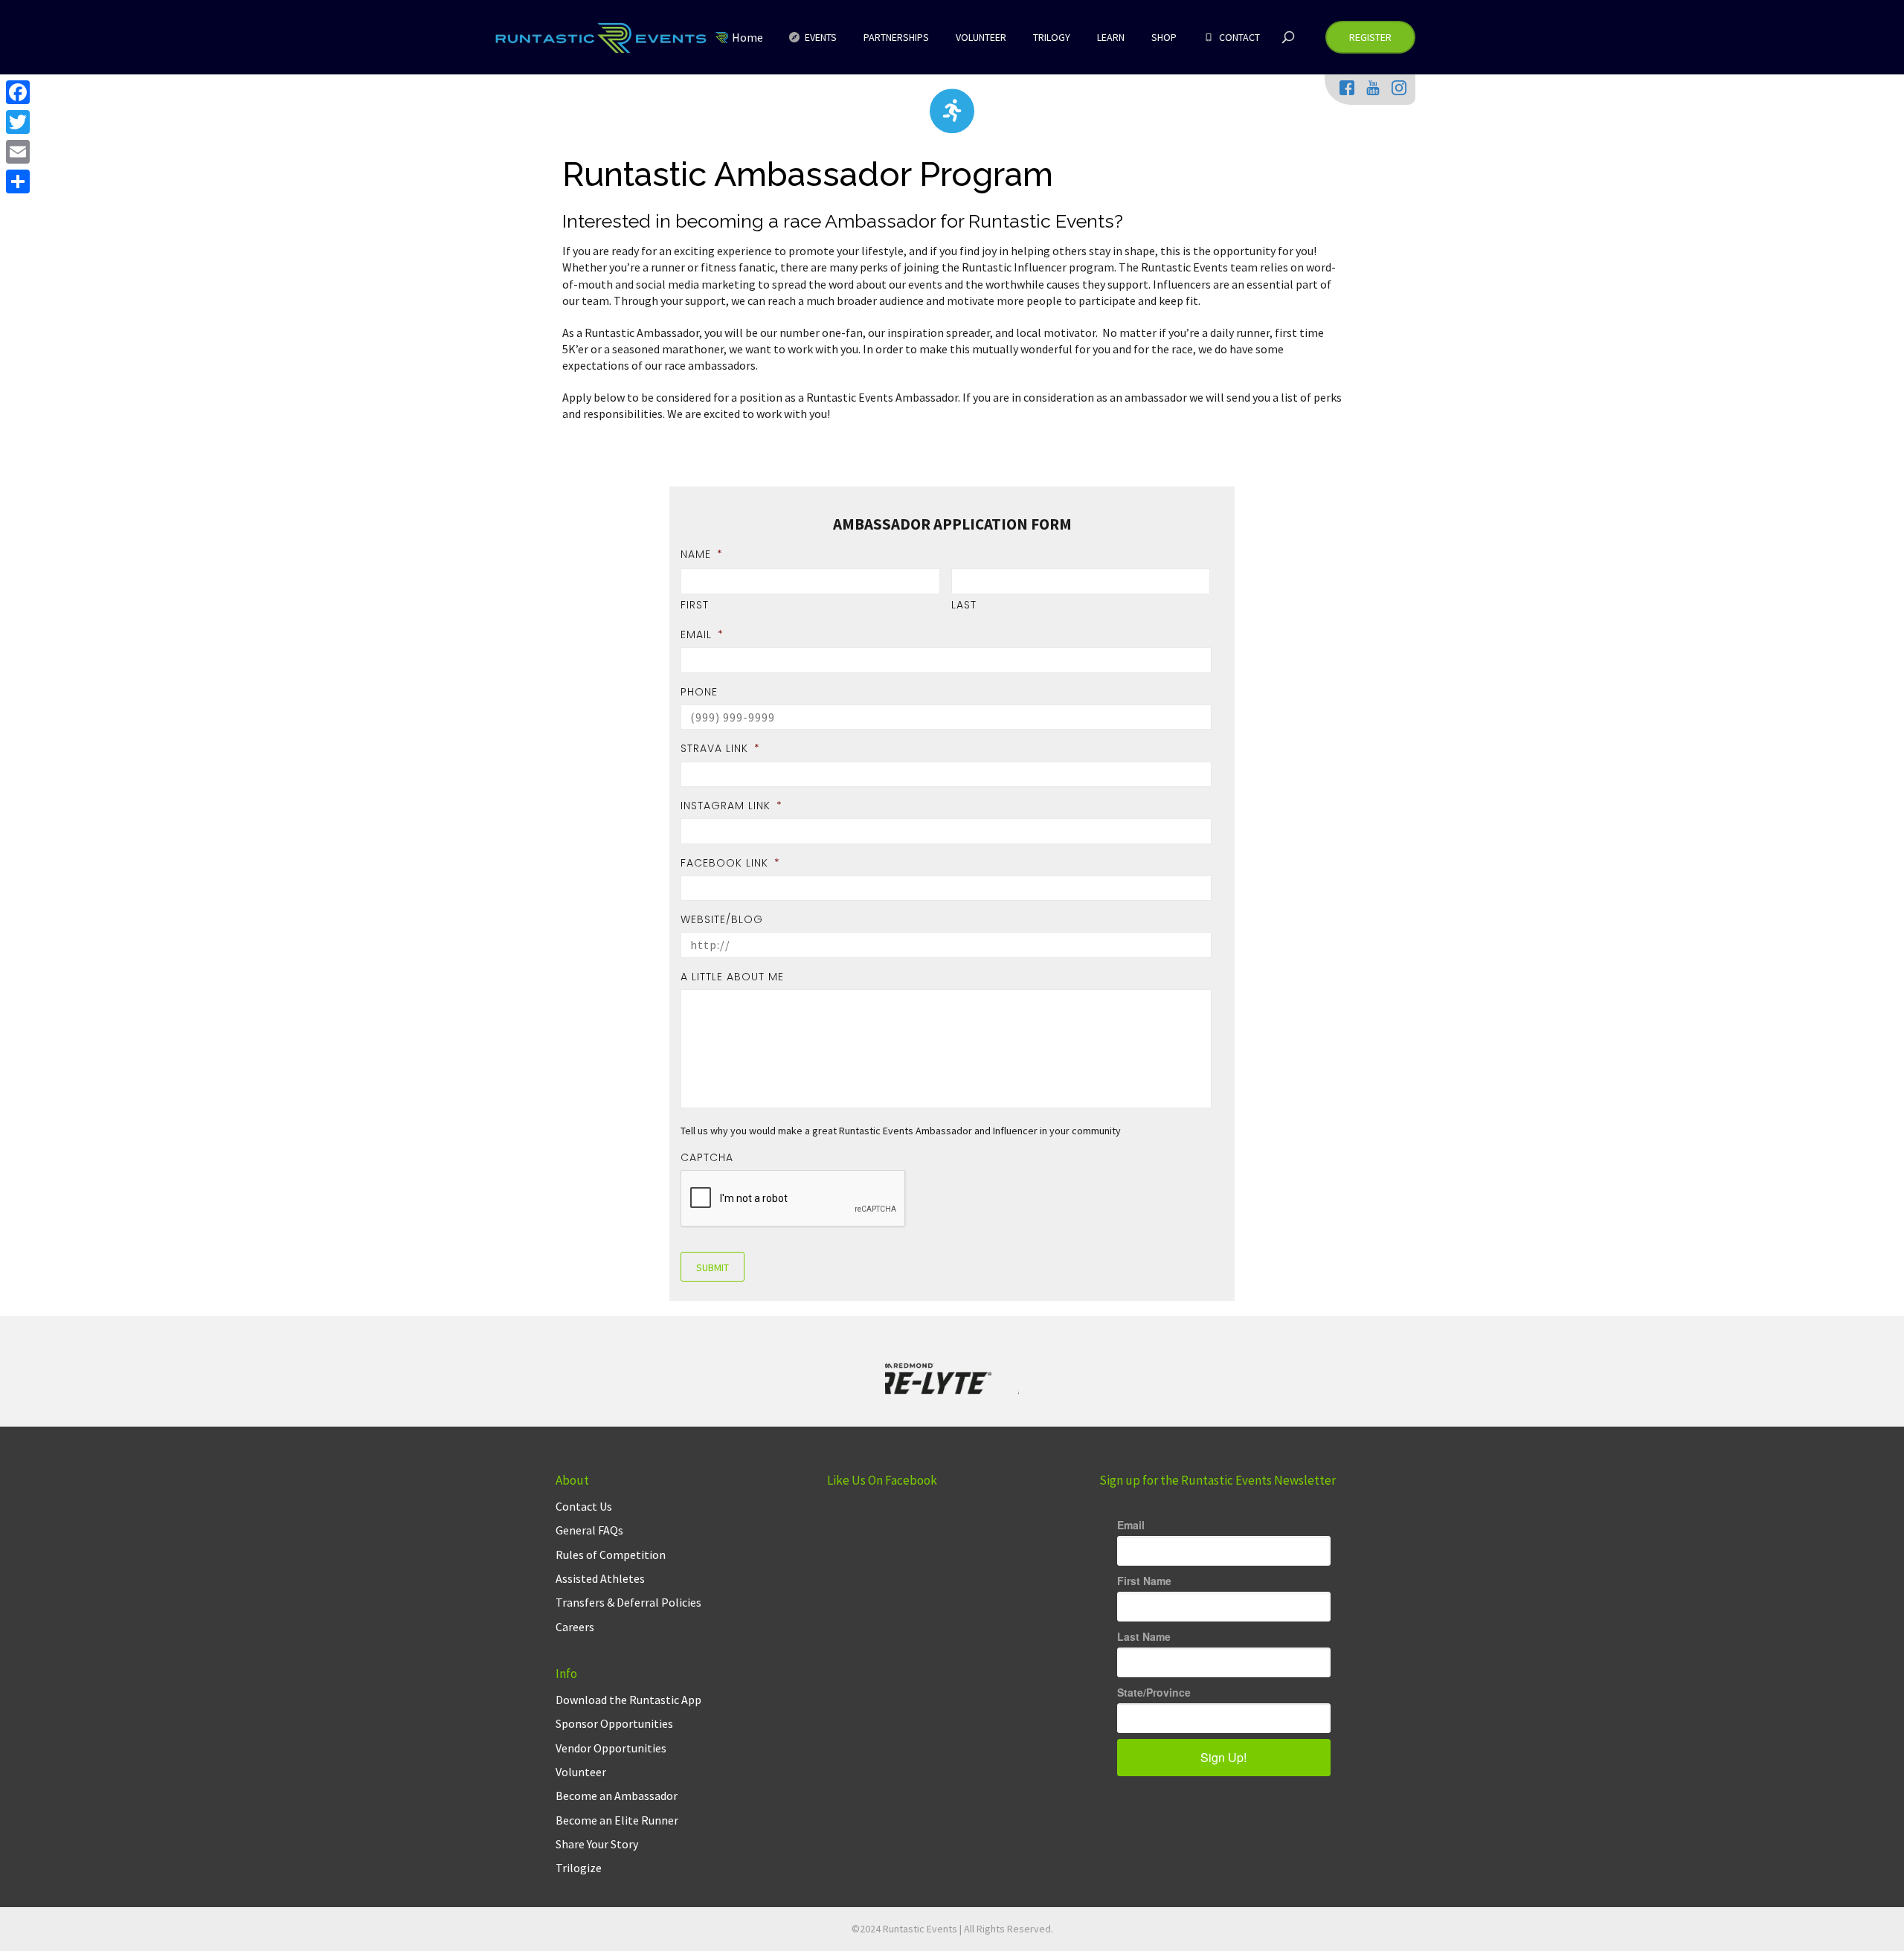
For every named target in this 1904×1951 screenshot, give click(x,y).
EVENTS (820, 37)
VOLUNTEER (981, 37)
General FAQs (589, 1530)
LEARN (1111, 37)
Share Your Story (597, 1844)
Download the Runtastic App (628, 1700)
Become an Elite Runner (617, 1820)
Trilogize (579, 1868)
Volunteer (581, 1772)
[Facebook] (18, 92)
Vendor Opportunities (611, 1748)
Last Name (1144, 1636)
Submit (713, 1267)
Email (1131, 1525)
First (695, 605)
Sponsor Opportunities (614, 1723)
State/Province (1154, 1692)
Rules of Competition (611, 1555)
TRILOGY (1052, 37)
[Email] (18, 152)
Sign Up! (1223, 1757)
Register (1370, 37)
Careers (575, 1627)
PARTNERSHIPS (896, 37)
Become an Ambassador (617, 1796)
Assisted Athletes (600, 1578)
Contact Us (584, 1506)
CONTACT (1238, 37)
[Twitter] (18, 122)
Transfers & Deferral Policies (628, 1602)
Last (964, 605)
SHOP (1164, 37)
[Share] (18, 181)
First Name (1144, 1581)
